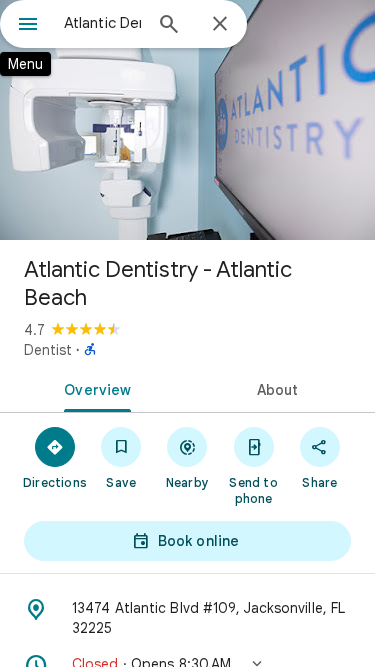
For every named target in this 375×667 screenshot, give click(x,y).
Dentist (48, 350)
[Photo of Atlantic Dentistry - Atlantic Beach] (187, 120)
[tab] (94, 388)
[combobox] (102, 23)
